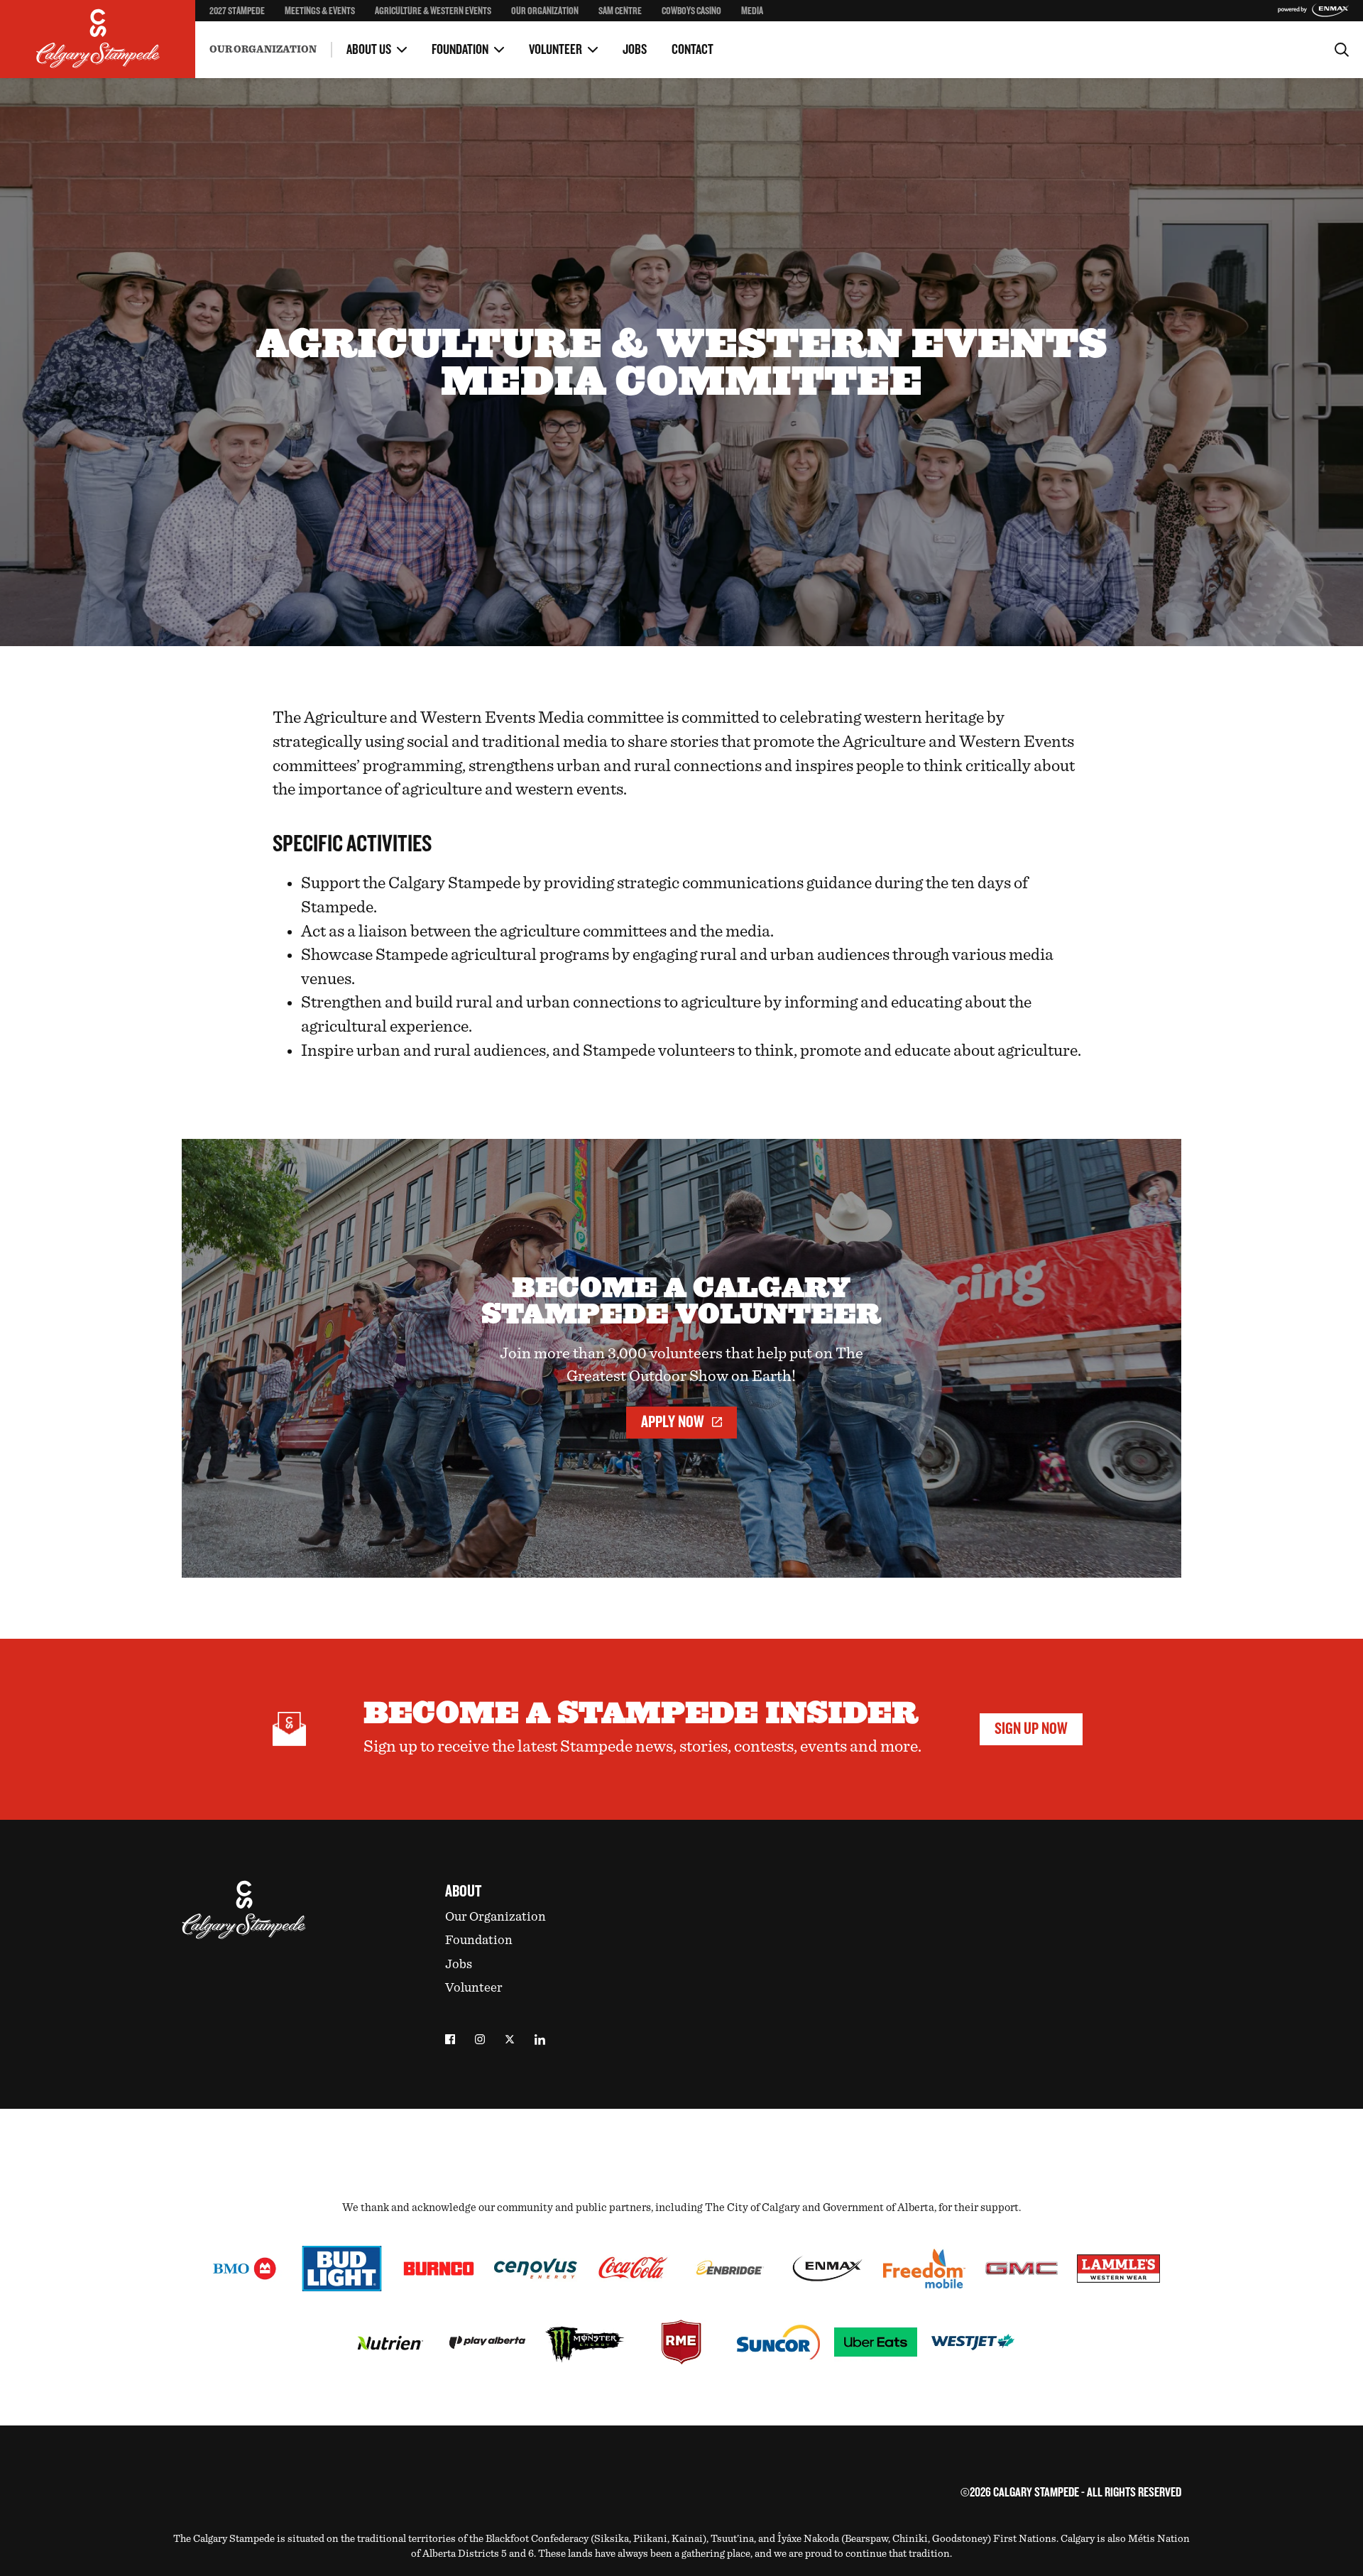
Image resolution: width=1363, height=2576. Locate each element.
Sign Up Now (1031, 1729)
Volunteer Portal (701, 35)
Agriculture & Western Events (433, 11)
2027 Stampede (237, 11)
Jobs (635, 50)
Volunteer (555, 50)
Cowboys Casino (691, 11)
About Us (369, 50)
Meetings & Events (320, 11)
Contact (693, 50)
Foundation (460, 50)
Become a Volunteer (250, 35)
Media (752, 11)
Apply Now (673, 1422)
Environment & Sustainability (273, 38)
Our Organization (545, 11)
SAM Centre (620, 11)
